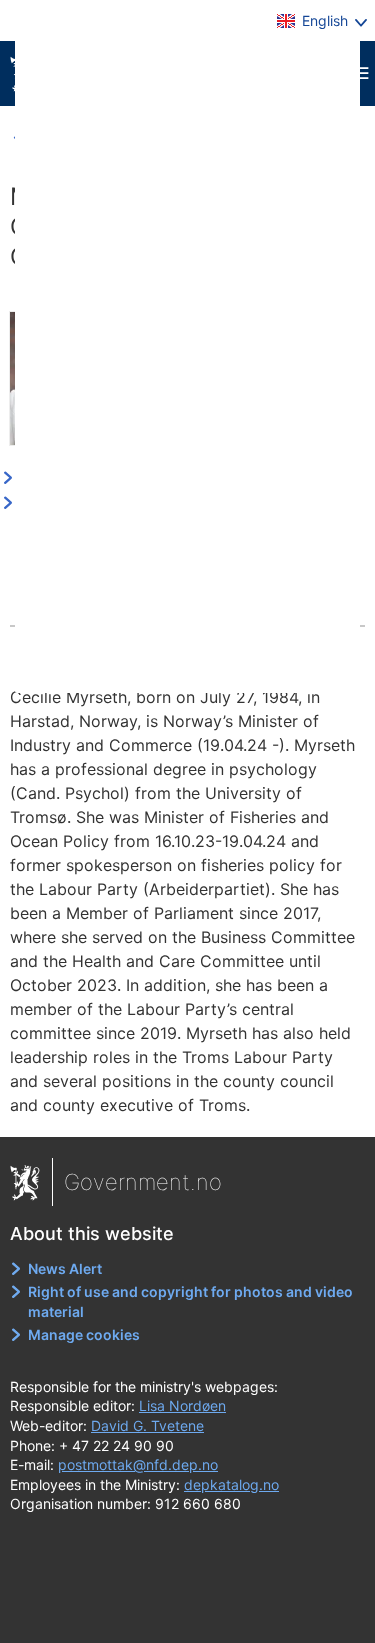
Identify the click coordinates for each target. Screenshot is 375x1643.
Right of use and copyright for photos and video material (190, 1301)
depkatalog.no (231, 1484)
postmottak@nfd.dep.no (138, 1464)
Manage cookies (84, 1334)
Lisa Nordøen (182, 1405)
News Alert (65, 1268)
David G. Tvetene (147, 1425)
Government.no (143, 1182)
